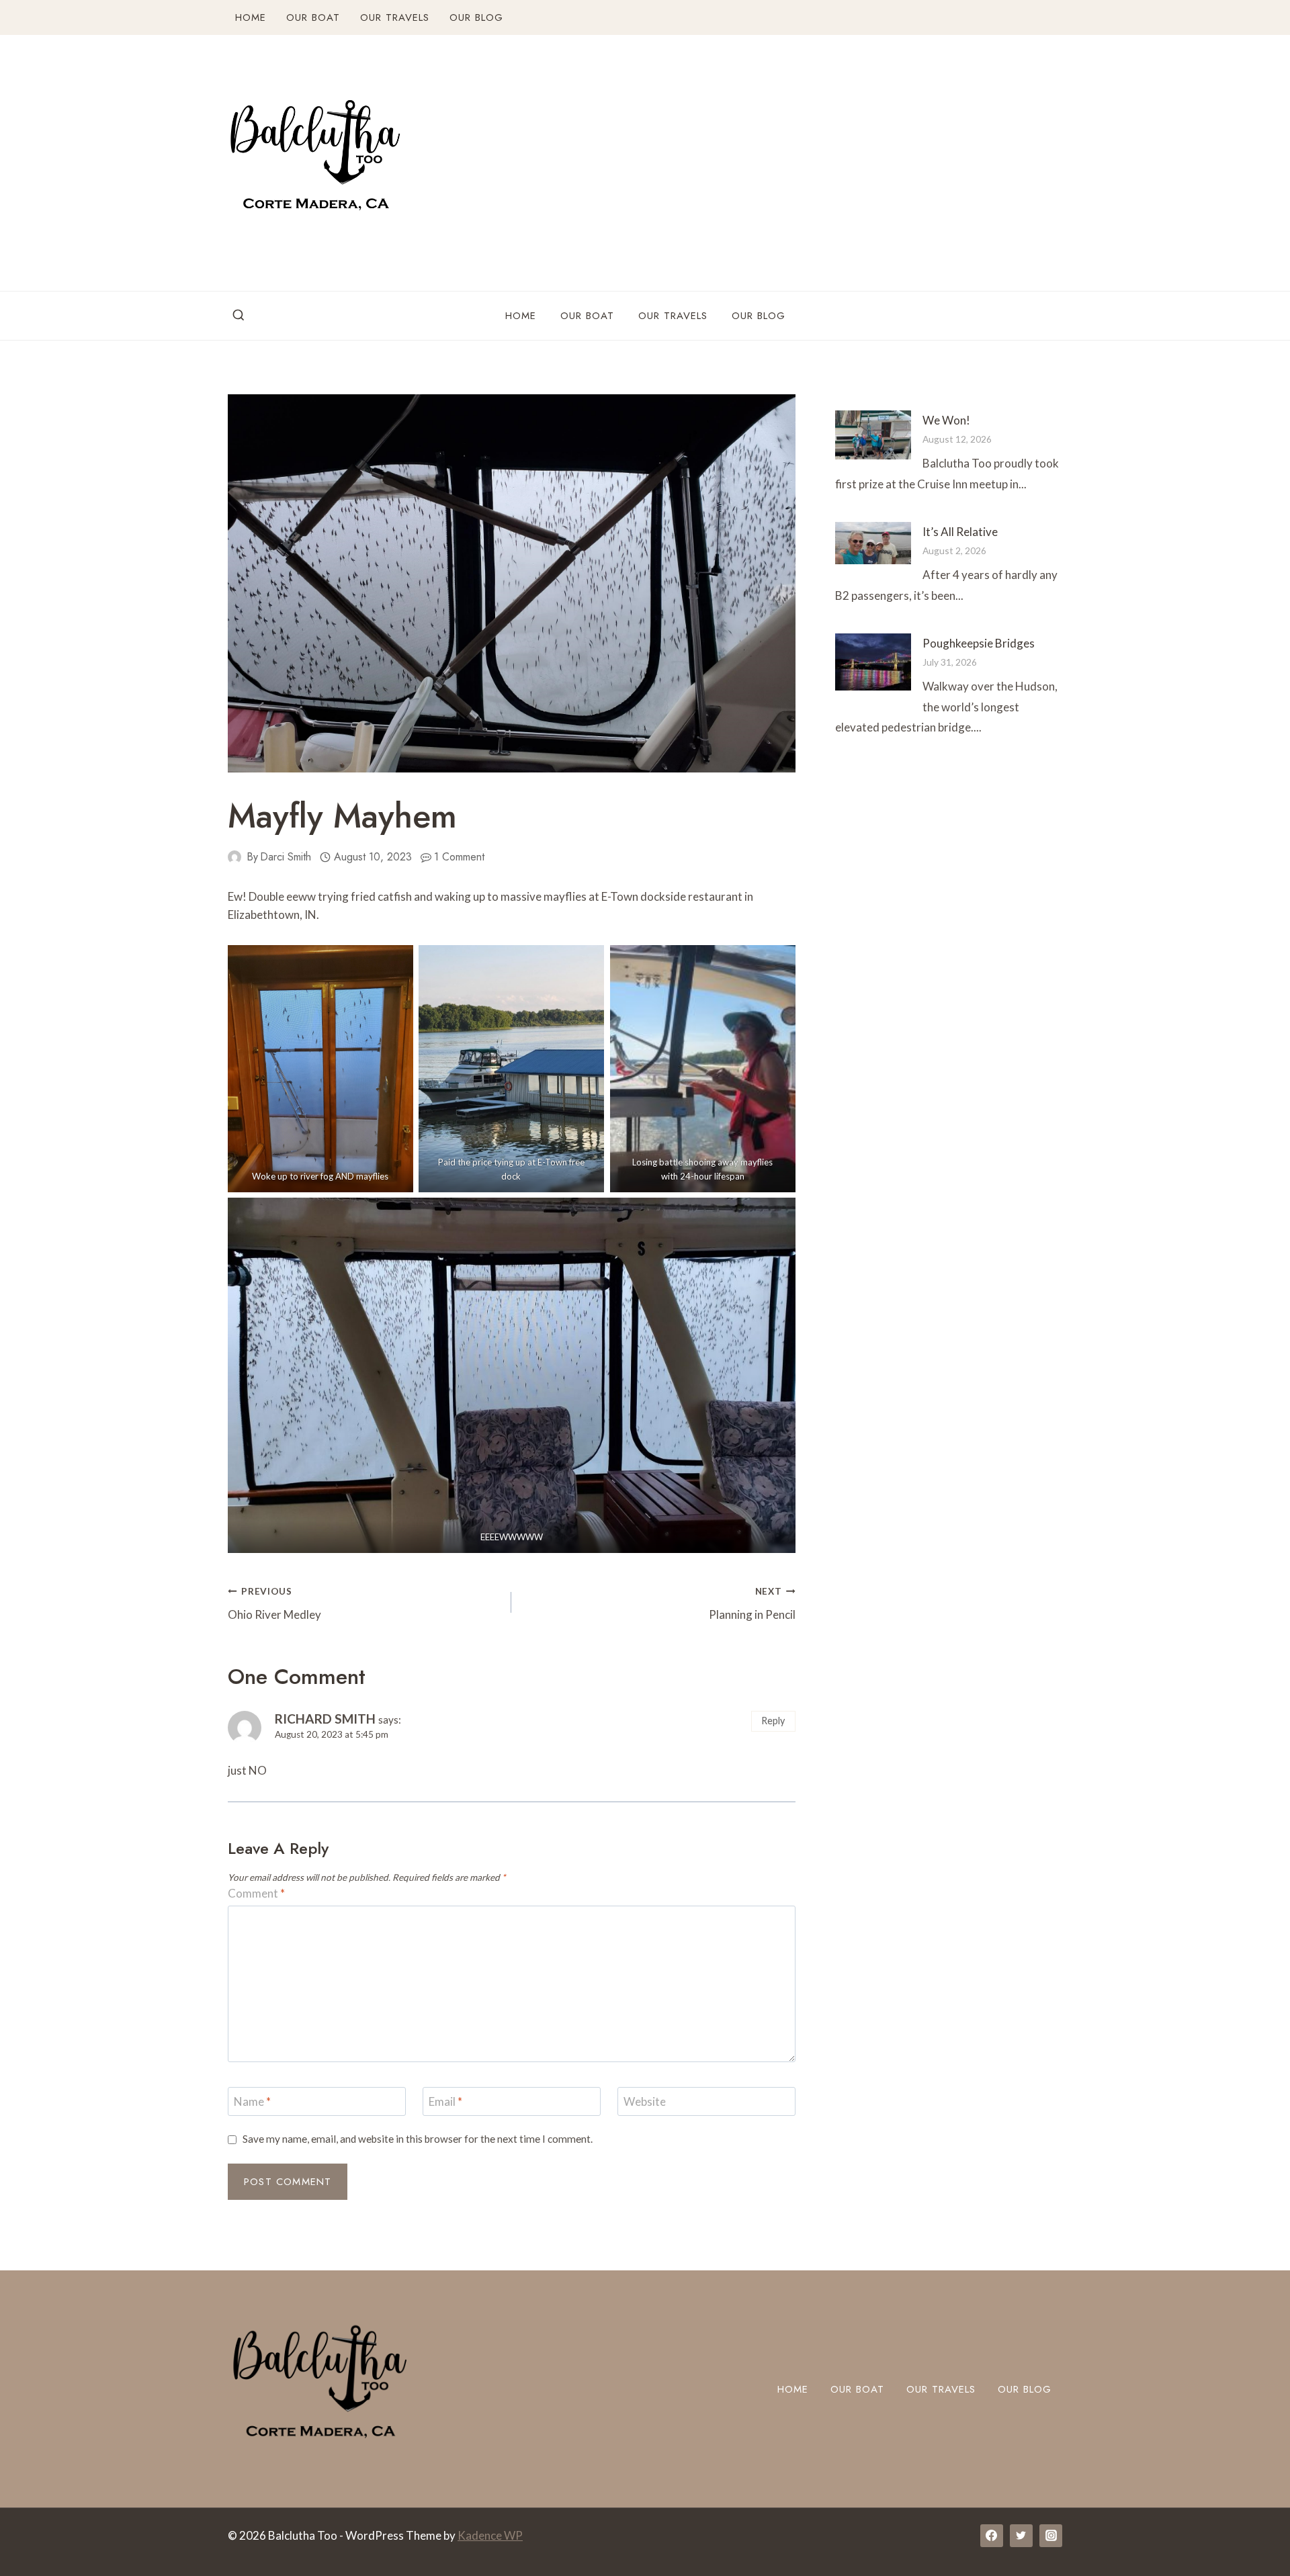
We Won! (946, 420)
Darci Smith (286, 857)
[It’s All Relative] (873, 543)
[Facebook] (992, 2536)
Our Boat (313, 17)
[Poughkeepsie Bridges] (873, 662)
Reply (773, 1721)
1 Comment (459, 857)
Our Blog (476, 17)
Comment (256, 1893)
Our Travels (395, 17)
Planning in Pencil (752, 1604)
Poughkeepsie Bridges (979, 643)
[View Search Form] (239, 316)
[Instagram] (1051, 2536)
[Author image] (234, 857)
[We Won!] (873, 435)
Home (251, 17)
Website (645, 2101)
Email (445, 2101)
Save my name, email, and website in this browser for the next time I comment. (418, 2139)
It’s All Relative (960, 532)
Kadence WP (490, 2535)
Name (252, 2101)
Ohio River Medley (274, 1604)
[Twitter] (1021, 2536)
